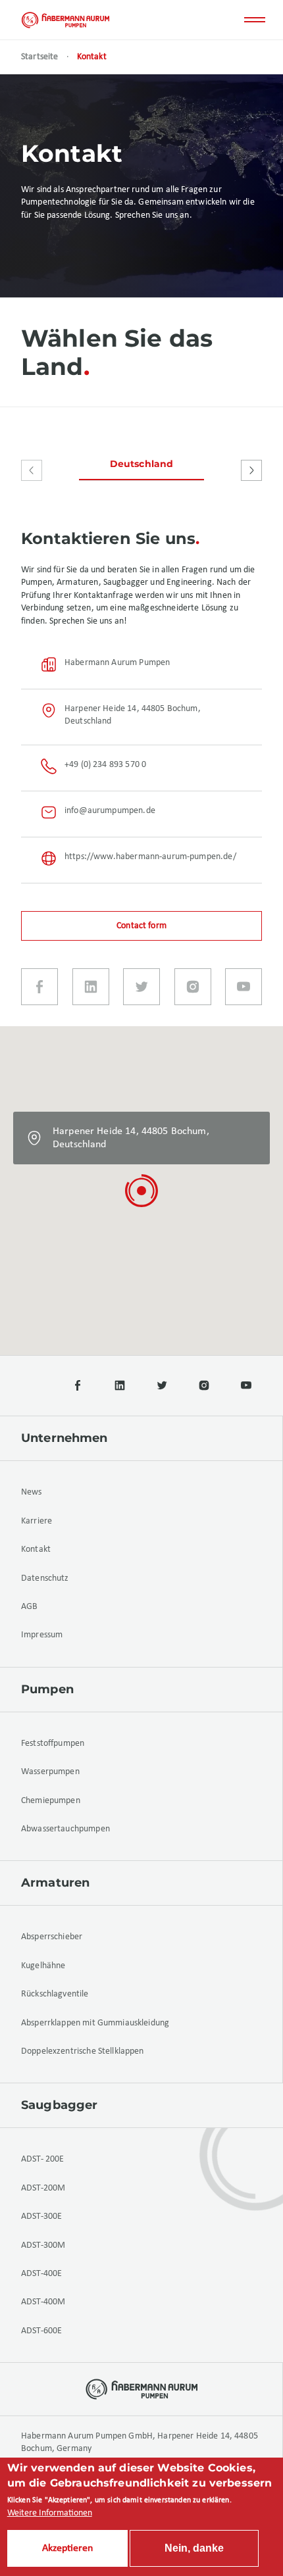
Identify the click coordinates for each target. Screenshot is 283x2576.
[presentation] (32, 470)
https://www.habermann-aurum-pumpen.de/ (150, 857)
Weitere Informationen (50, 2513)
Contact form (141, 926)
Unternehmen (64, 1438)
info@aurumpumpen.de (110, 811)
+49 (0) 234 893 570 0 (105, 765)
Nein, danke (194, 2548)
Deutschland (142, 464)
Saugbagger (60, 2105)
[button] (141, 1191)
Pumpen (47, 1689)
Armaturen (55, 1883)
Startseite (40, 57)
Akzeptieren (67, 2548)
